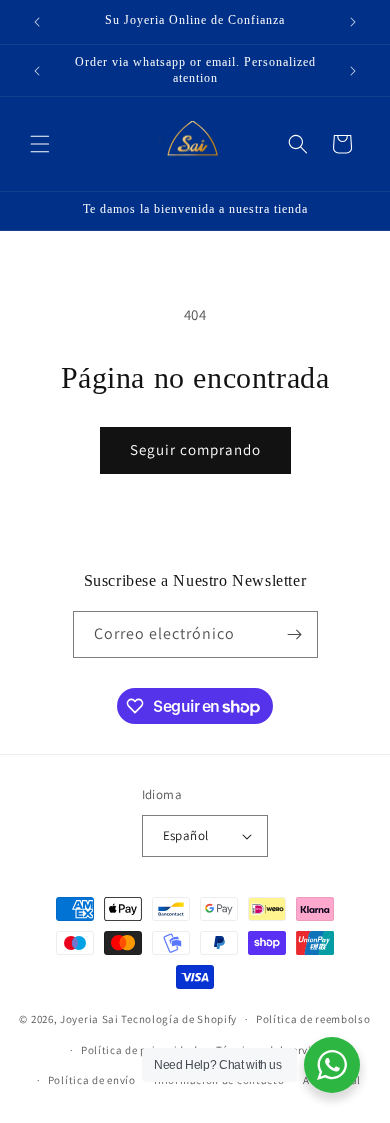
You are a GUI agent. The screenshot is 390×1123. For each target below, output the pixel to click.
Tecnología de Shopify (179, 1019)
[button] (40, 144)
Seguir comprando (195, 449)
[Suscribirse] (295, 634)
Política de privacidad (139, 1050)
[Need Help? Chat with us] (332, 1065)
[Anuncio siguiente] (353, 22)
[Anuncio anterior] (37, 22)
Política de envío (92, 1080)
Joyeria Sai (89, 1019)
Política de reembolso (313, 1019)
